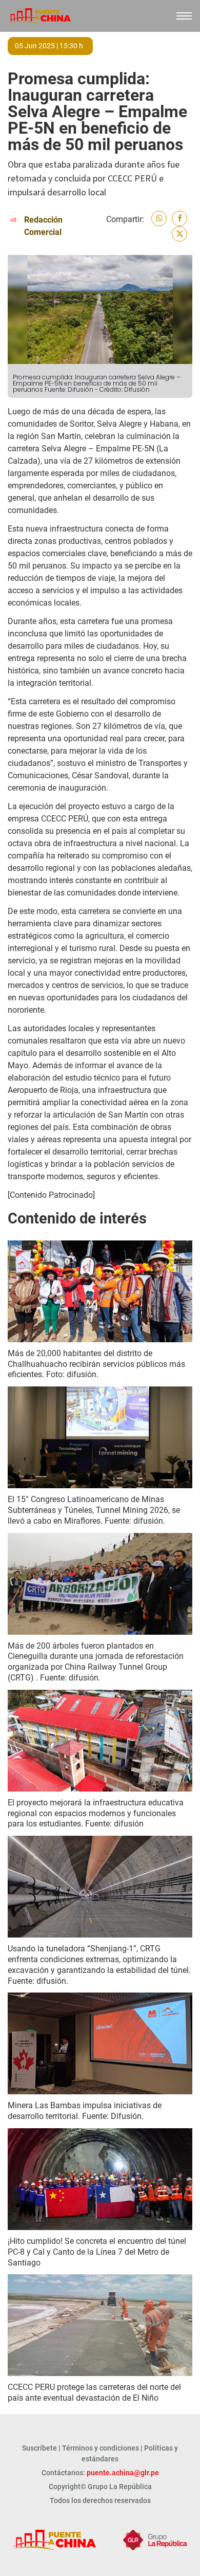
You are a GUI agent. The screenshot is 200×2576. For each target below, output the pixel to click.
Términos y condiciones (101, 2448)
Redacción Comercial (43, 226)
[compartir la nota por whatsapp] (159, 218)
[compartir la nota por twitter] (179, 234)
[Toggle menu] (184, 16)
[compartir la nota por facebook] (179, 218)
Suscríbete (39, 2448)
